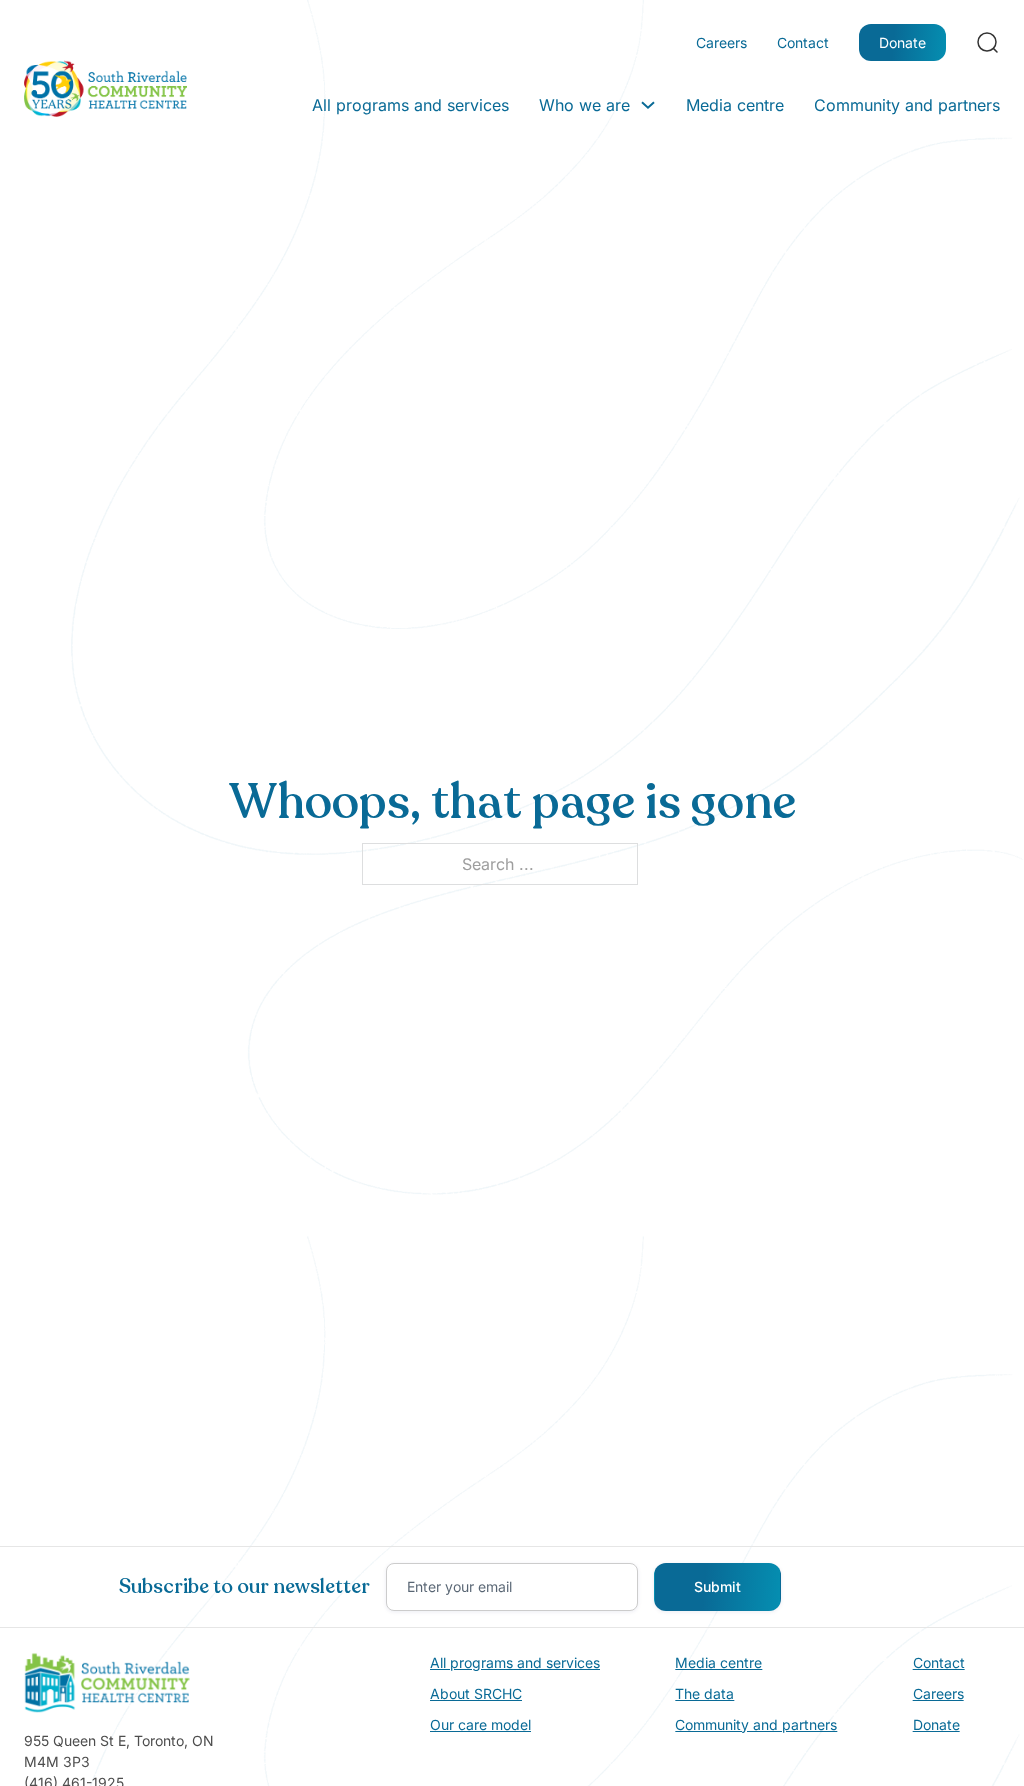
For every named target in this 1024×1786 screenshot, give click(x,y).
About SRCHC (476, 1693)
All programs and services (410, 105)
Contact (803, 42)
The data (704, 1693)
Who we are (584, 105)
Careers (721, 42)
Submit (717, 1586)
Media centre (735, 105)
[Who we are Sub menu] (648, 105)
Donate (902, 42)
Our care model (480, 1724)
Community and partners (907, 105)
